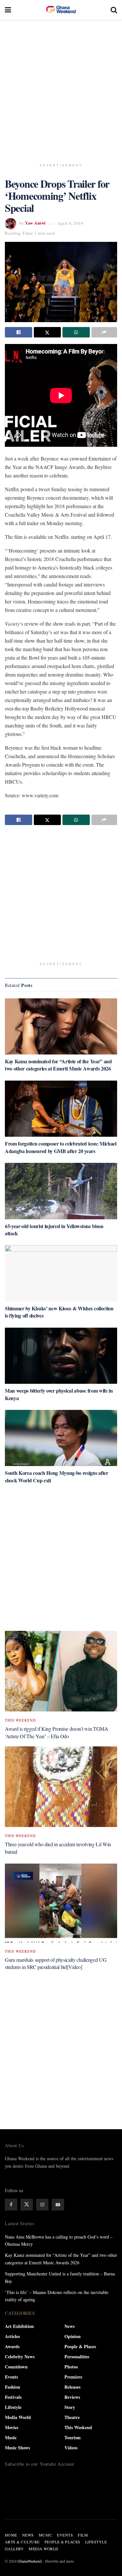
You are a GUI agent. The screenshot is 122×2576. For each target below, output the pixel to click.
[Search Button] (114, 10)
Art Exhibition (19, 2326)
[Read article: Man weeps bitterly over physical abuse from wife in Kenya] (61, 1356)
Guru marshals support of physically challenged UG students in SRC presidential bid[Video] (56, 1963)
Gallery (14, 2549)
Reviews (72, 2397)
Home (11, 2535)
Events (11, 2377)
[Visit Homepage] (61, 10)
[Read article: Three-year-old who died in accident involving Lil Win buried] (61, 1787)
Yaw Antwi (35, 223)
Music (11, 2437)
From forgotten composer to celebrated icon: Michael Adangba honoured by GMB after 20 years (61, 1147)
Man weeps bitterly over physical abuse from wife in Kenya (59, 1394)
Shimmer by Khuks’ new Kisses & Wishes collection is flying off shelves (59, 1312)
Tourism (73, 2437)
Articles (12, 2336)
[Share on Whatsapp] (76, 332)
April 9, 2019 (70, 223)
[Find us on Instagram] (42, 2205)
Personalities (77, 2357)
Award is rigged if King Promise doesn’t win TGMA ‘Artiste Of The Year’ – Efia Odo (57, 1732)
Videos (71, 2448)
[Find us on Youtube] (58, 2205)
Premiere (73, 2377)
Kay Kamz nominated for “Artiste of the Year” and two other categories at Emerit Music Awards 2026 (58, 1065)
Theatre (72, 2417)
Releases (72, 2387)
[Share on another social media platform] (104, 332)
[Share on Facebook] (19, 332)
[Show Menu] (8, 10)
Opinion (73, 2336)
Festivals (13, 2397)
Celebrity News (20, 2357)
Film (83, 2535)
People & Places (80, 2346)
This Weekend (20, 1720)
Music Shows (17, 2448)
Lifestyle (13, 2407)
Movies (12, 2427)
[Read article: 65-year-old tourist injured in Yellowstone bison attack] (61, 1191)
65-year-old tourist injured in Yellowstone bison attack (54, 1230)
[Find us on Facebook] (11, 2205)
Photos (71, 2367)
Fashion (13, 2387)
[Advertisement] (61, 87)
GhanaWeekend (30, 2561)
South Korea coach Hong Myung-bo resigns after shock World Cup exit (57, 1476)
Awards (12, 2346)
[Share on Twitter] (47, 332)
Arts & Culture (22, 2542)
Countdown (16, 2367)
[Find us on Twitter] (27, 2205)
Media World (18, 2417)
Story (70, 2407)
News (69, 2326)
